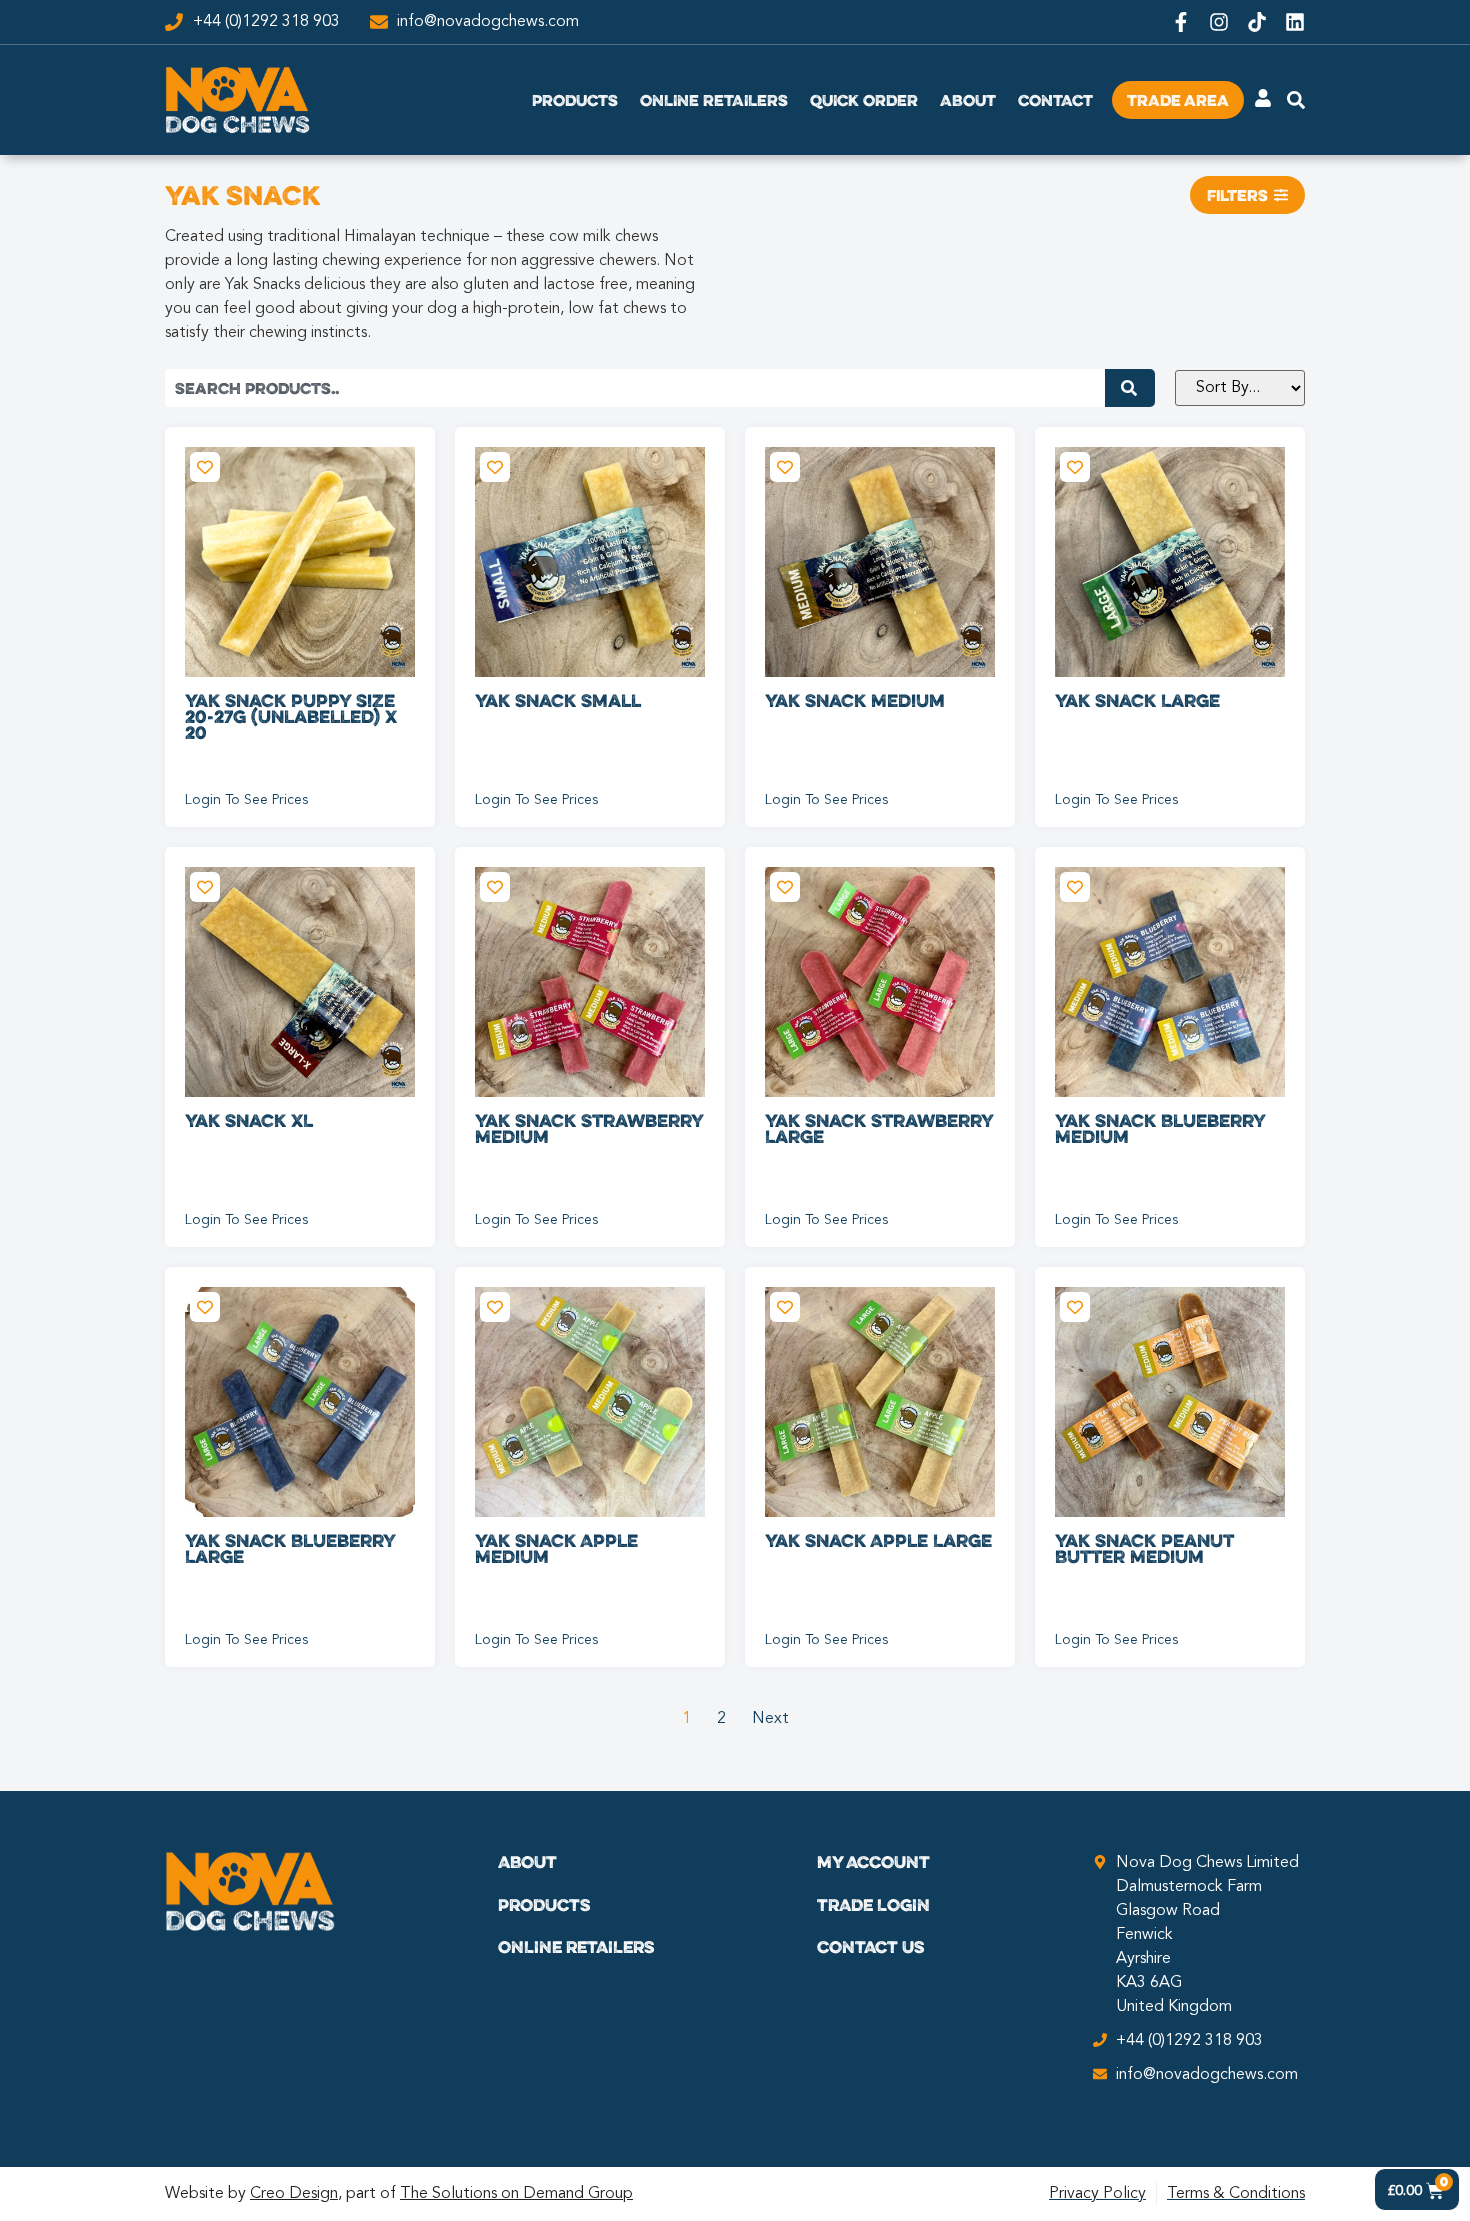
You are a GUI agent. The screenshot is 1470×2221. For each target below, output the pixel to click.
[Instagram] (1219, 22)
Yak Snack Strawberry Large (879, 1128)
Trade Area (1178, 100)
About (968, 100)
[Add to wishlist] (205, 467)
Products (575, 100)
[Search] (1130, 388)
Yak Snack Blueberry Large (290, 1548)
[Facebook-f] (1181, 22)
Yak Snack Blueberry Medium (1160, 1128)
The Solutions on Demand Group (516, 2194)
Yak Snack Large (1137, 700)
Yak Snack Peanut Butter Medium (1144, 1548)
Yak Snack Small (558, 700)
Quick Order (864, 100)
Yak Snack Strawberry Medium (589, 1128)
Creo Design (294, 2194)
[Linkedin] (1295, 22)
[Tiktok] (1257, 22)
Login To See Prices (246, 800)
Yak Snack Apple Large (878, 1540)
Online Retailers (714, 100)
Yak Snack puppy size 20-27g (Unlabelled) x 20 (291, 716)
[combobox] (635, 388)
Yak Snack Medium (855, 700)
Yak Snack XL (249, 1120)
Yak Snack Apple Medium (556, 1548)
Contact (1055, 100)
